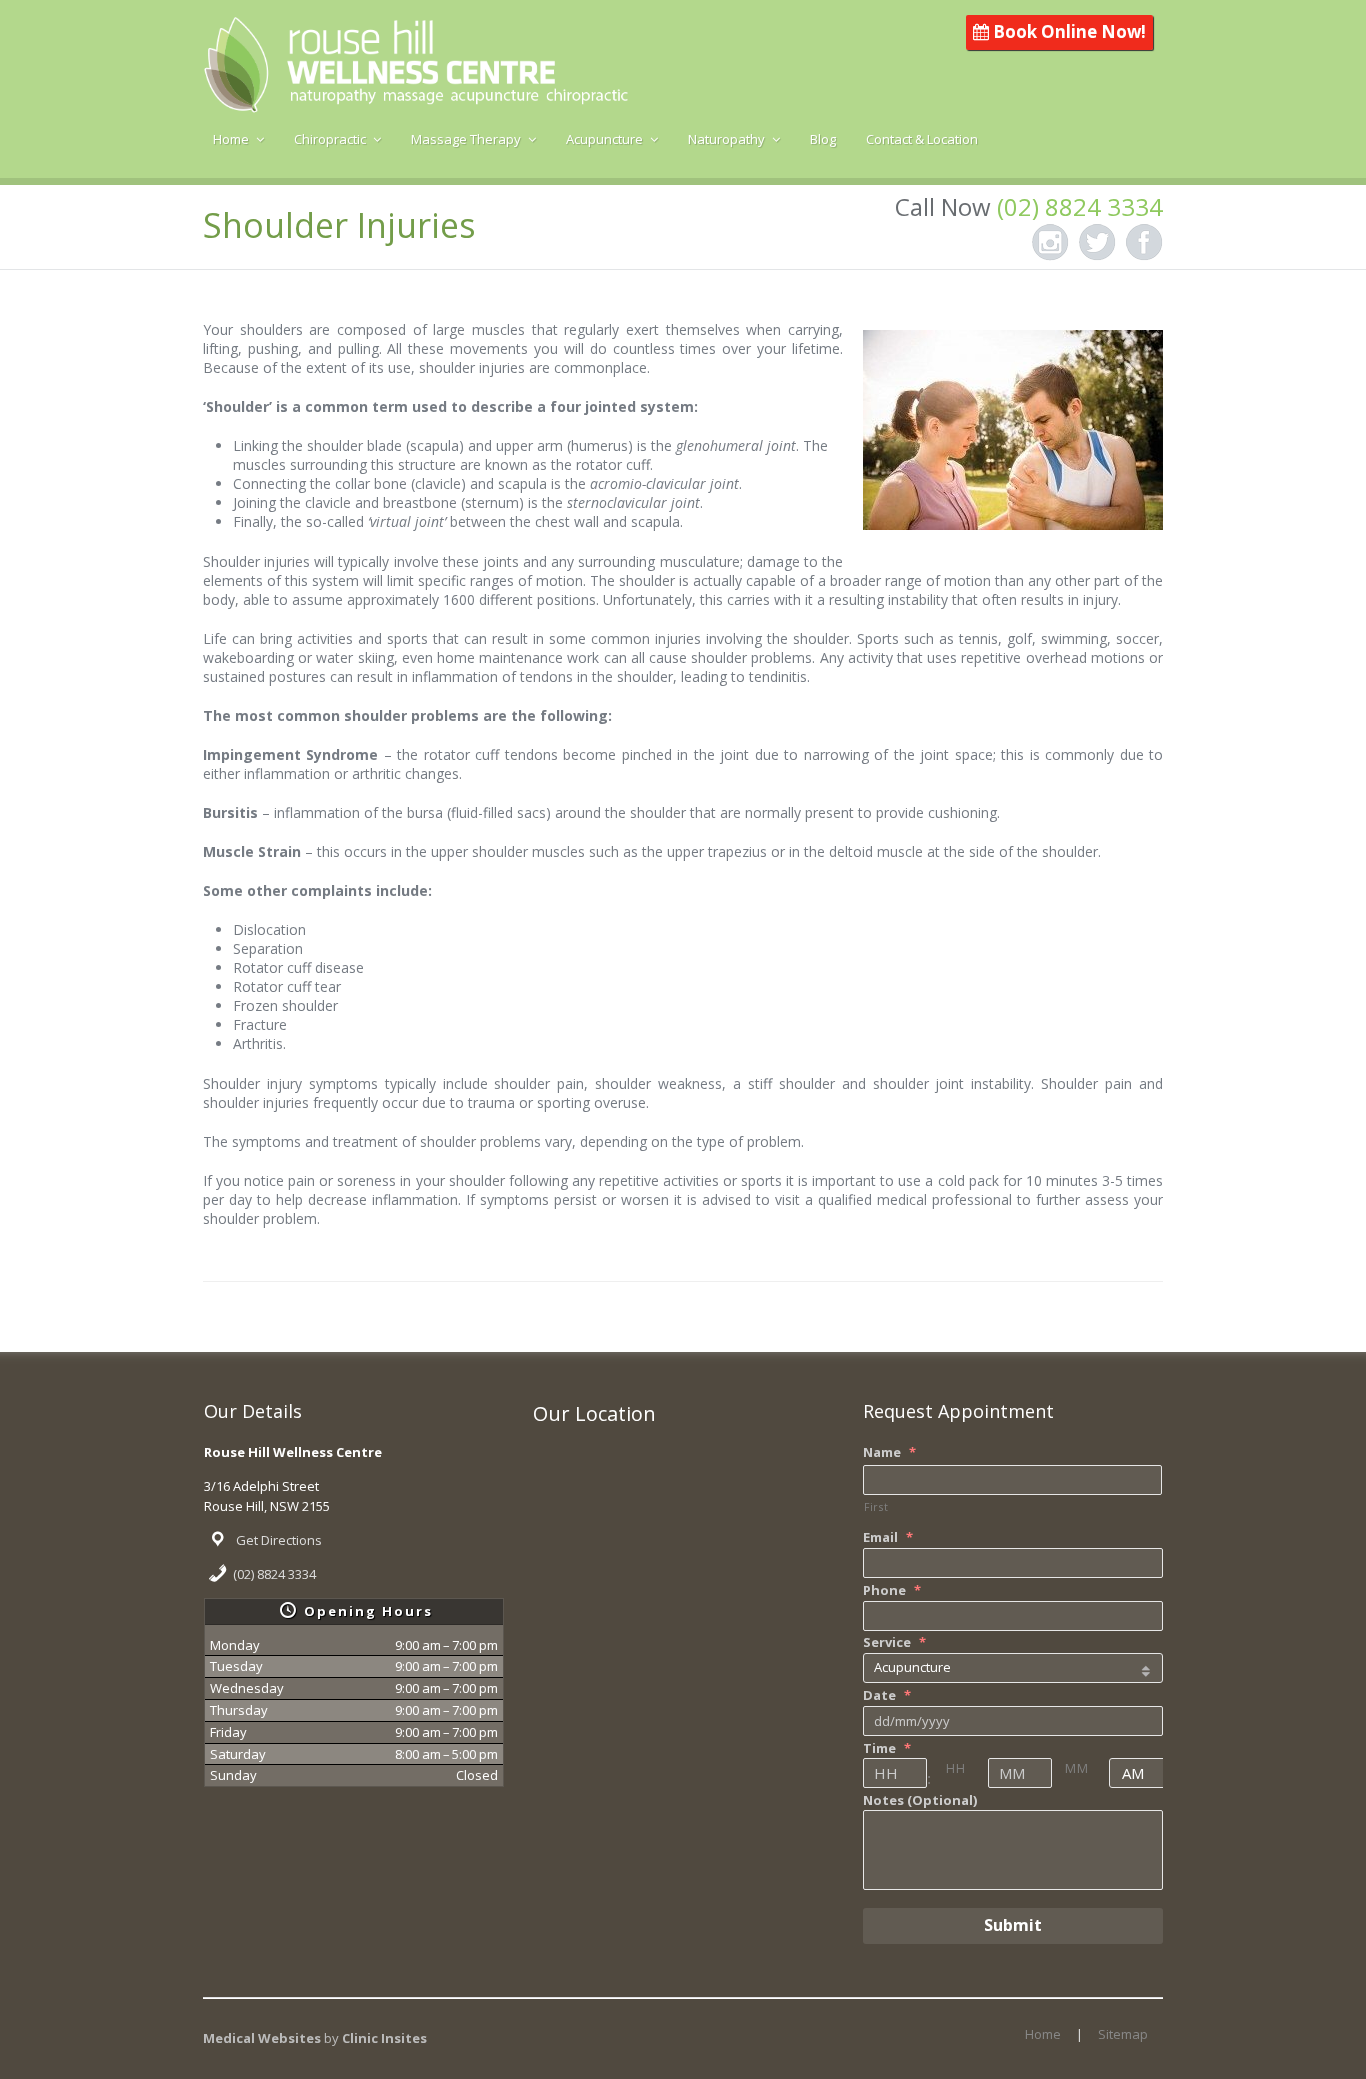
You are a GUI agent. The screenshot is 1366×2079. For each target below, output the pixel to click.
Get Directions (279, 1540)
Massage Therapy (466, 139)
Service (894, 1642)
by (375, 2038)
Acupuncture (604, 139)
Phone (892, 1590)
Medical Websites (263, 2038)
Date (887, 1695)
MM (1076, 1768)
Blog (823, 139)
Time (887, 1748)
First (876, 1507)
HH (955, 1768)
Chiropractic (330, 139)
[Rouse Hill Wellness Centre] (416, 100)
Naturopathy (726, 139)
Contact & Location (922, 139)
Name (889, 1452)
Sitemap (1123, 2034)
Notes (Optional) (920, 1800)
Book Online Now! (1067, 31)
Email (888, 1537)
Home (231, 139)
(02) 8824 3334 (274, 1574)
